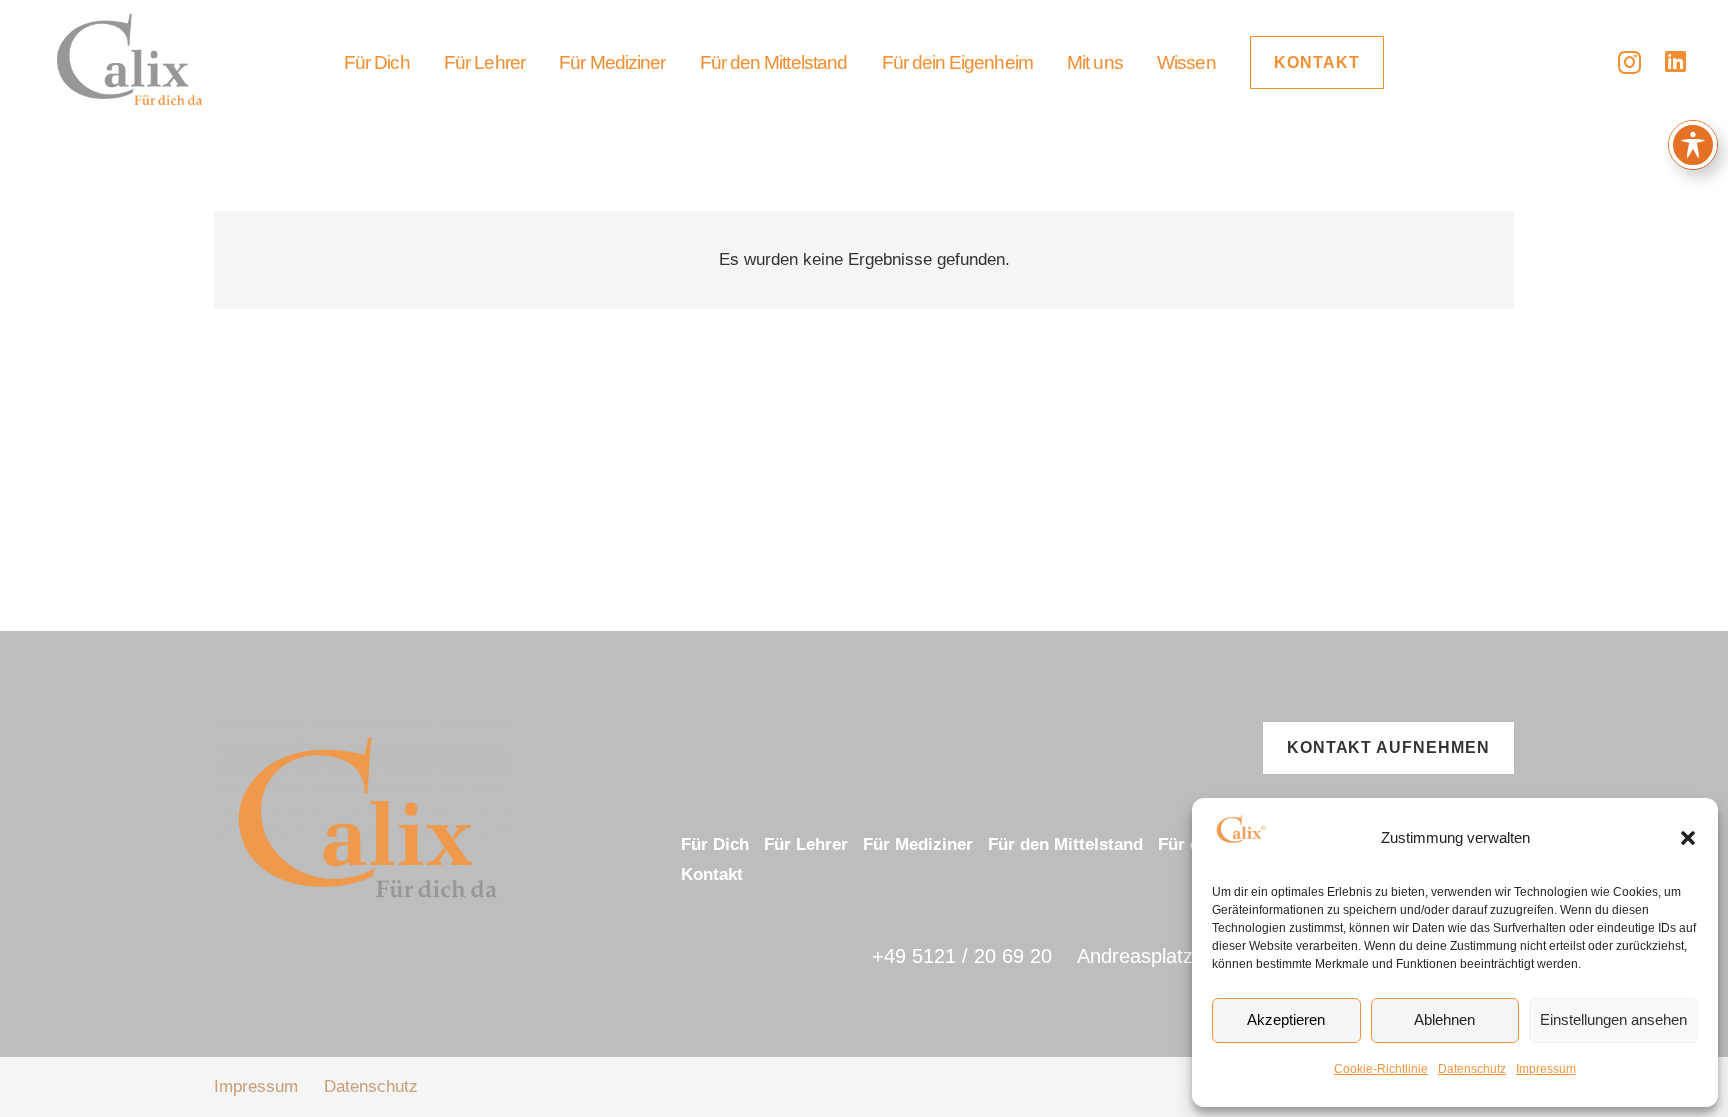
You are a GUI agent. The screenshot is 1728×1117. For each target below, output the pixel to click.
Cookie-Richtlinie (1381, 1069)
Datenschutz (1472, 1069)
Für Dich (715, 844)
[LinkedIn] (1675, 61)
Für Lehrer (806, 844)
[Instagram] (1629, 62)
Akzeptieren (1286, 1019)
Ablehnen (1444, 1019)
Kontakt (712, 874)
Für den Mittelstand (1065, 844)
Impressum (1546, 1069)
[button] (1688, 838)
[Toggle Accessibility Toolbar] (1693, 145)
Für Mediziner (918, 844)
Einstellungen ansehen (1613, 1019)
